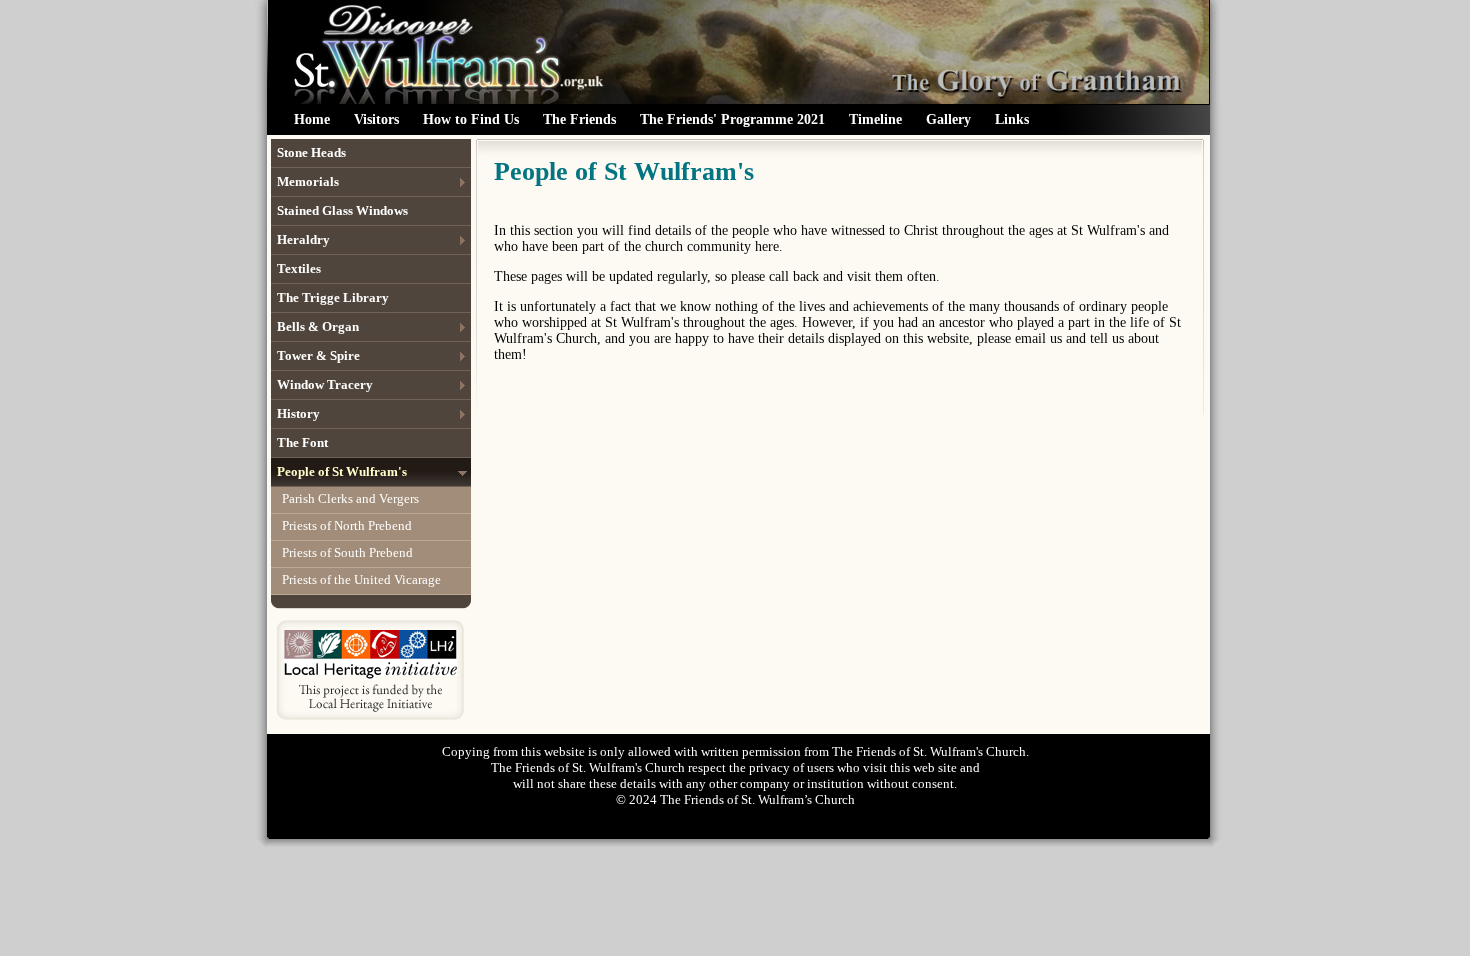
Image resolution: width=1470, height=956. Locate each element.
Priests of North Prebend (347, 525)
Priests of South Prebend (347, 552)
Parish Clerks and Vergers (350, 498)
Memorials (308, 181)
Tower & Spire (318, 355)
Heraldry (303, 239)
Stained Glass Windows (342, 210)
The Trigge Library (333, 297)
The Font (302, 442)
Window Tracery (325, 384)
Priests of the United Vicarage (361, 579)
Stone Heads (311, 152)
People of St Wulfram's (342, 471)
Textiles (299, 268)
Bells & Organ (318, 326)
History (298, 413)
